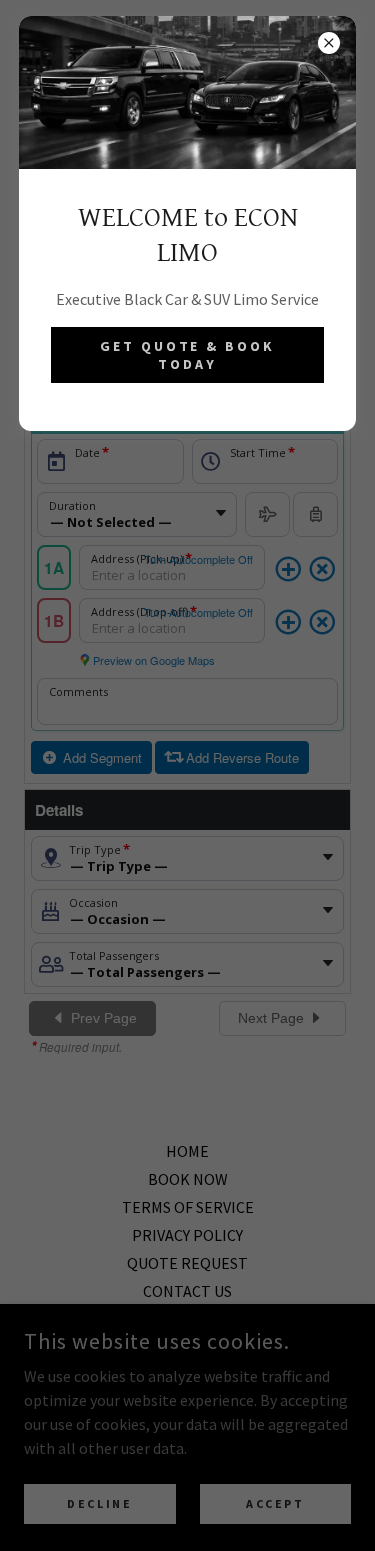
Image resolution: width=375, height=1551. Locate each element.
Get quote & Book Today (188, 355)
